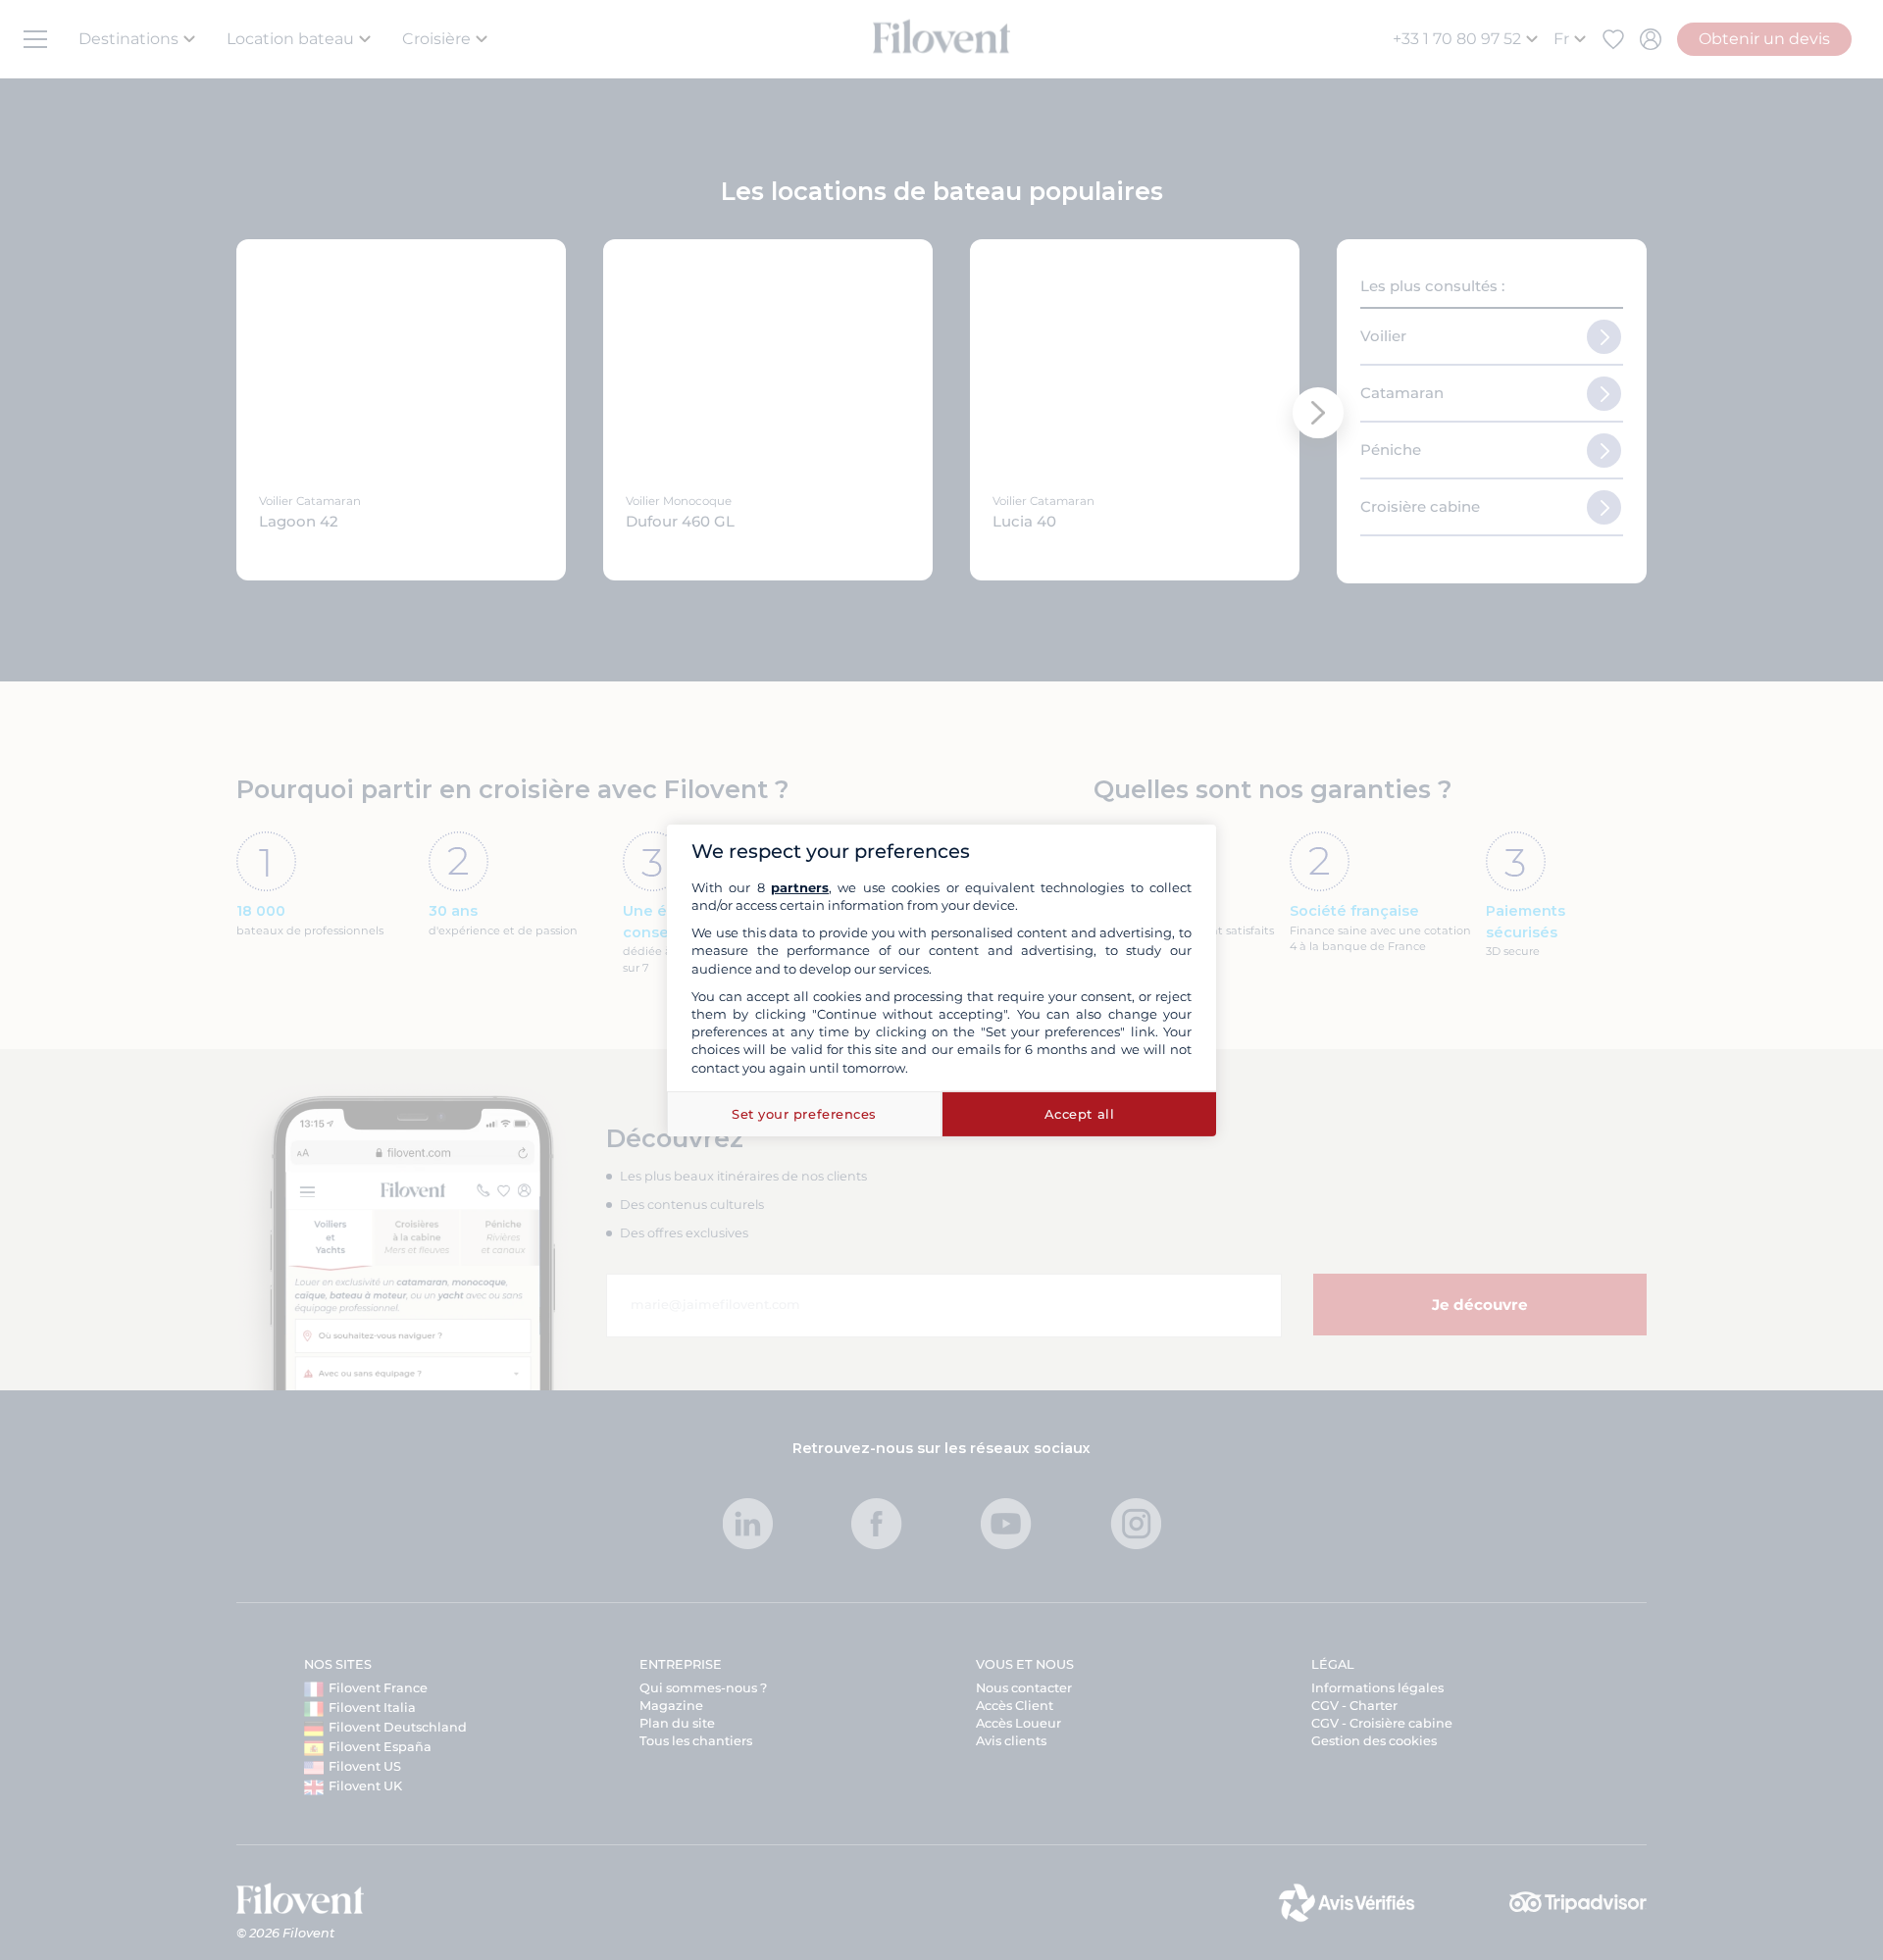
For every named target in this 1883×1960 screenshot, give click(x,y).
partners (800, 887)
